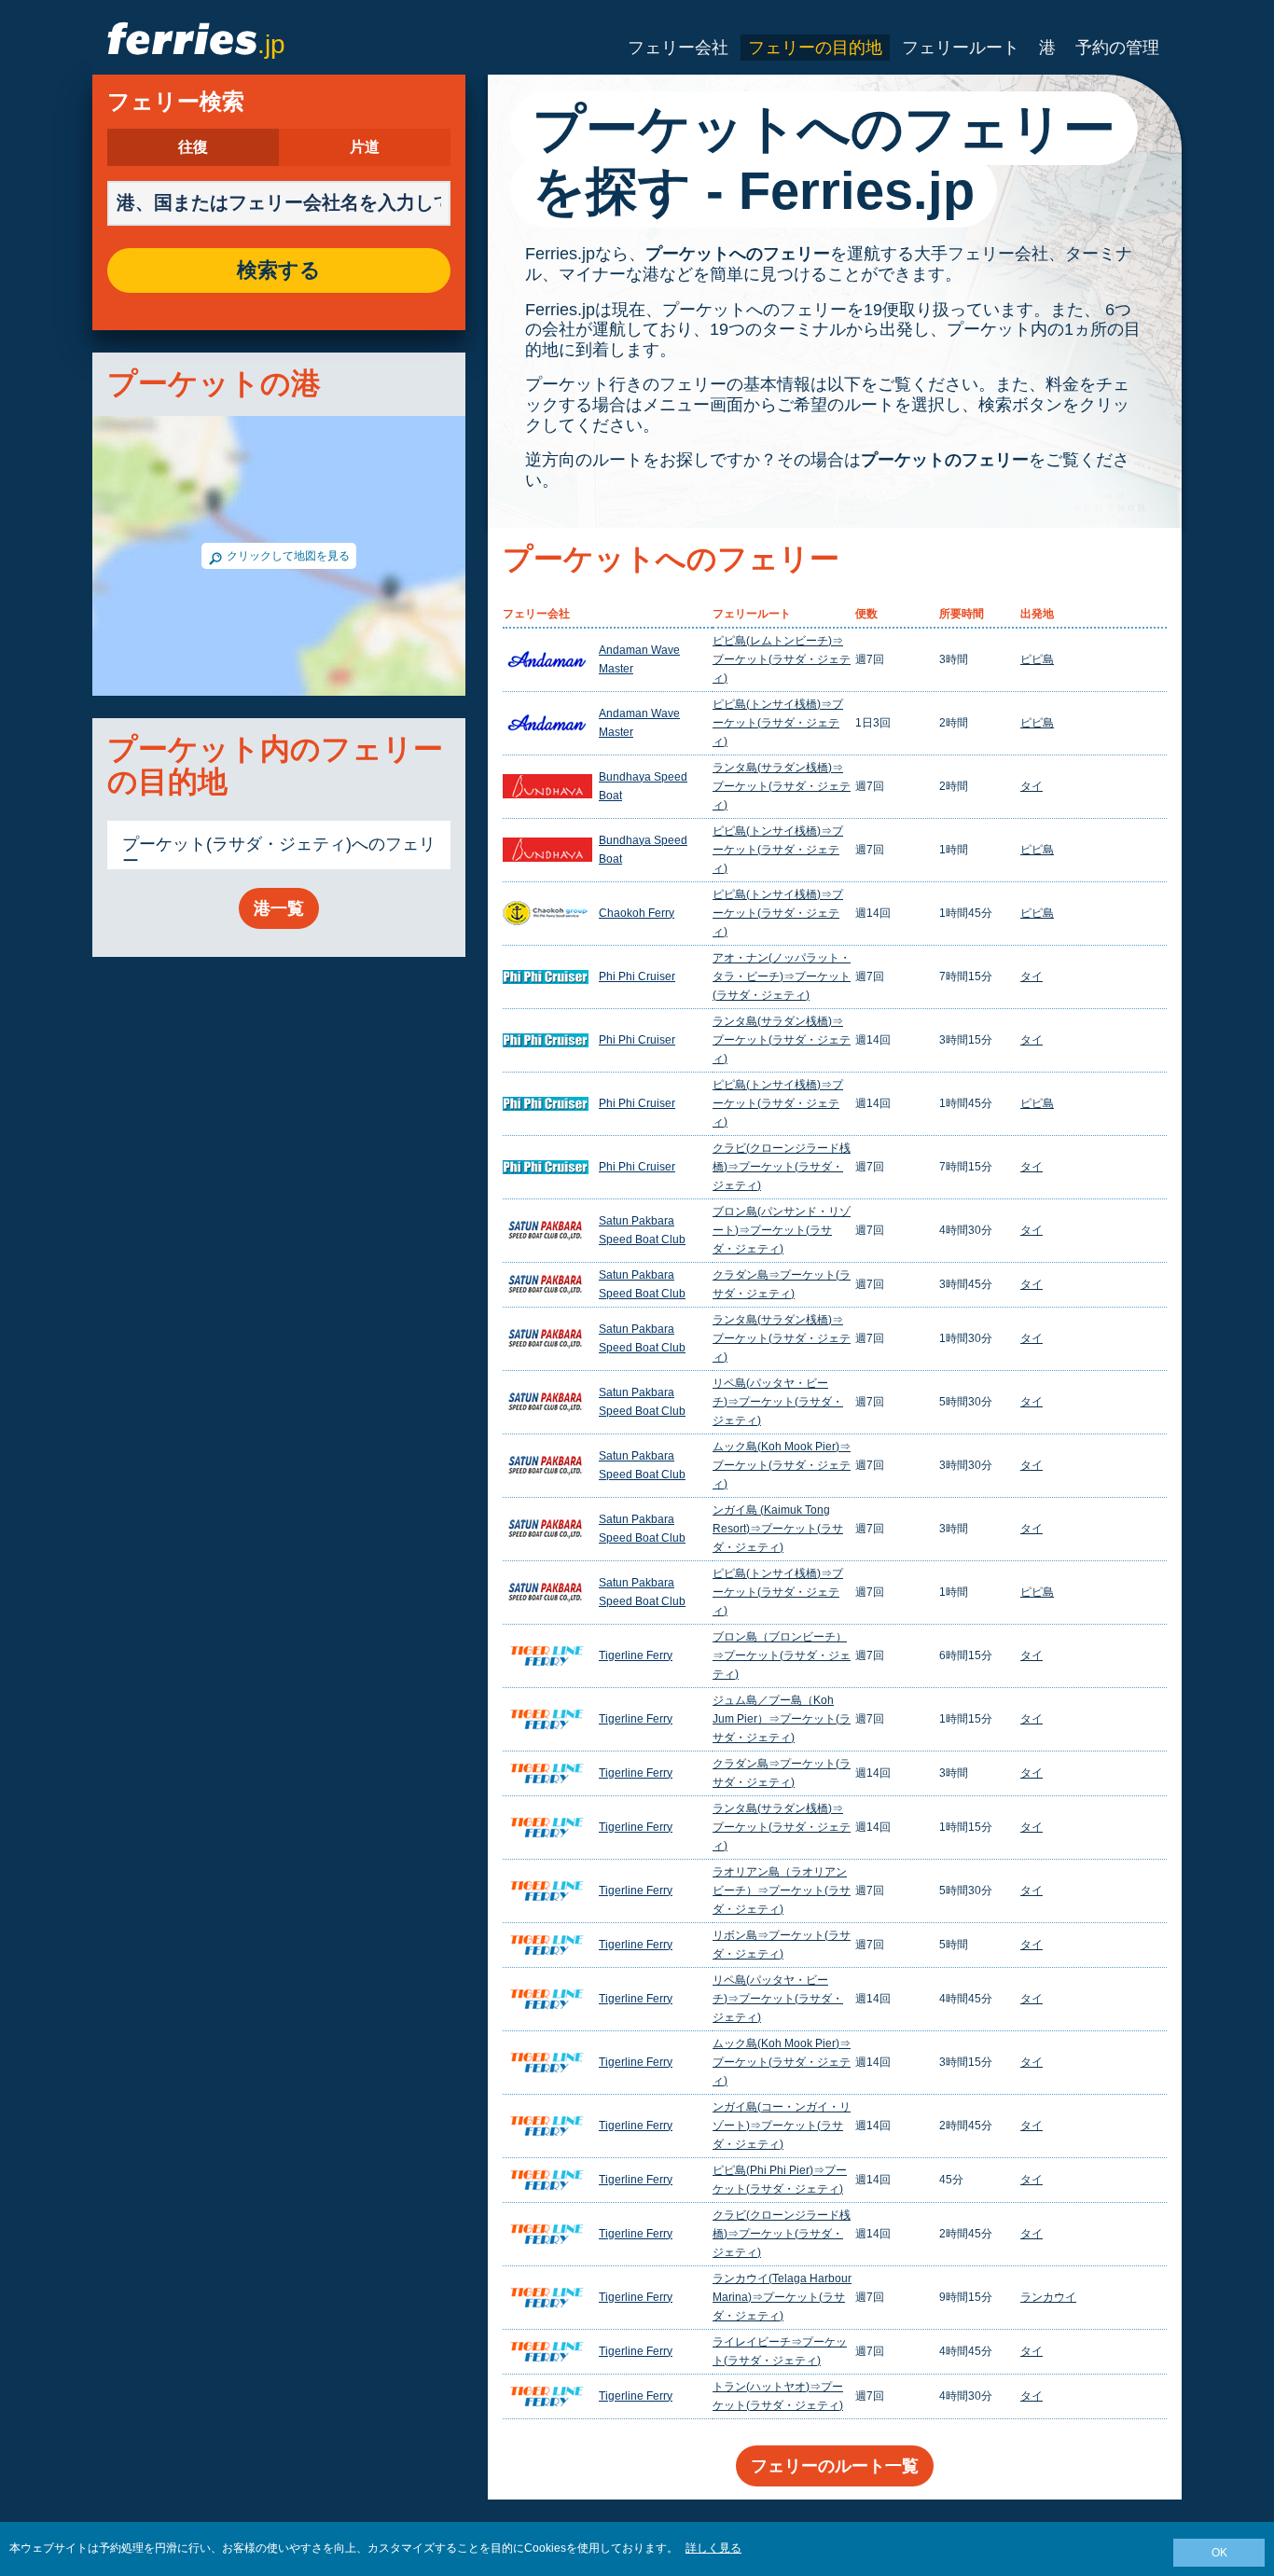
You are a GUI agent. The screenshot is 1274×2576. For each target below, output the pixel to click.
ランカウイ (1048, 2297)
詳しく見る (713, 2548)
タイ (1032, 786)
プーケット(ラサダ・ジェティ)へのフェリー (279, 852)
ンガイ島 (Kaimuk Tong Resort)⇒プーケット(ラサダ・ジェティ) (778, 1529)
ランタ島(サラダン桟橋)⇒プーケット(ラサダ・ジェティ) (782, 786)
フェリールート (961, 48)
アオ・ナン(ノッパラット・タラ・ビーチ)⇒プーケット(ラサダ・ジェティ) (782, 976)
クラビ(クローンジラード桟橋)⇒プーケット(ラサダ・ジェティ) (782, 1167)
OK (1219, 2553)
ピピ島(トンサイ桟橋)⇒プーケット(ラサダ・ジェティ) (778, 723)
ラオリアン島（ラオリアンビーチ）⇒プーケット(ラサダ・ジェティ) (782, 1890)
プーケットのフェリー (945, 460)
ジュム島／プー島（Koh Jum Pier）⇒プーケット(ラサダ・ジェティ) (782, 1719)
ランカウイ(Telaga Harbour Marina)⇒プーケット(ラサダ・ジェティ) (782, 2297)
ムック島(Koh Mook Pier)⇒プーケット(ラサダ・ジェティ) (782, 1465)
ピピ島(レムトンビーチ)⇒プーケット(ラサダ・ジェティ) (782, 659)
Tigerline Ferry (636, 1655)
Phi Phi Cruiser (637, 976)
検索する (279, 270)
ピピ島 (1037, 659)
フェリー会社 (678, 48)
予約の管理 (1117, 48)
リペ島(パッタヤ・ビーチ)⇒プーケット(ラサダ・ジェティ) (778, 1402)
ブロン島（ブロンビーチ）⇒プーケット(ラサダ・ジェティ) (782, 1655)
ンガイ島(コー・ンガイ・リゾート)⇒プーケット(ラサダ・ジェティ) (782, 2126)
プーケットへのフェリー (738, 254)
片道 (365, 147)
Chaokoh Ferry (637, 913)
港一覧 (279, 908)
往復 (193, 147)
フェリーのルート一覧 (835, 2466)
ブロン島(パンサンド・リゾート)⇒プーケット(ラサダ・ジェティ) (782, 1230)
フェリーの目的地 (815, 48)
